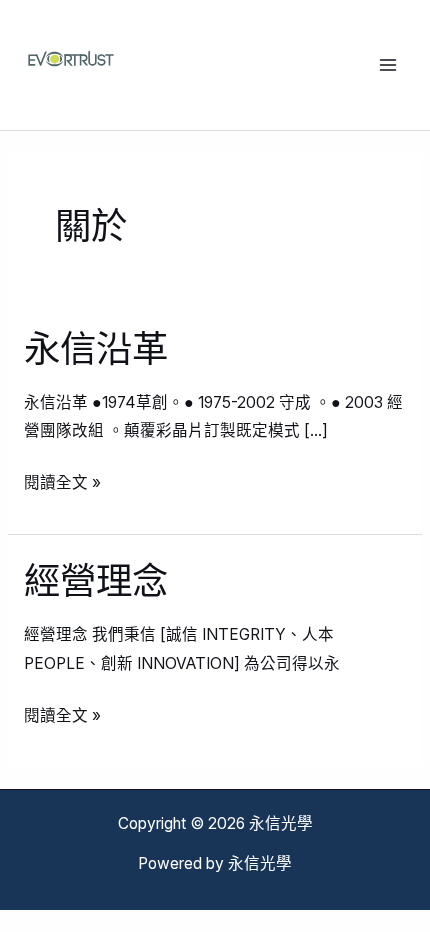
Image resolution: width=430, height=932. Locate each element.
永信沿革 (96, 349)
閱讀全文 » (62, 480)
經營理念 (96, 581)
